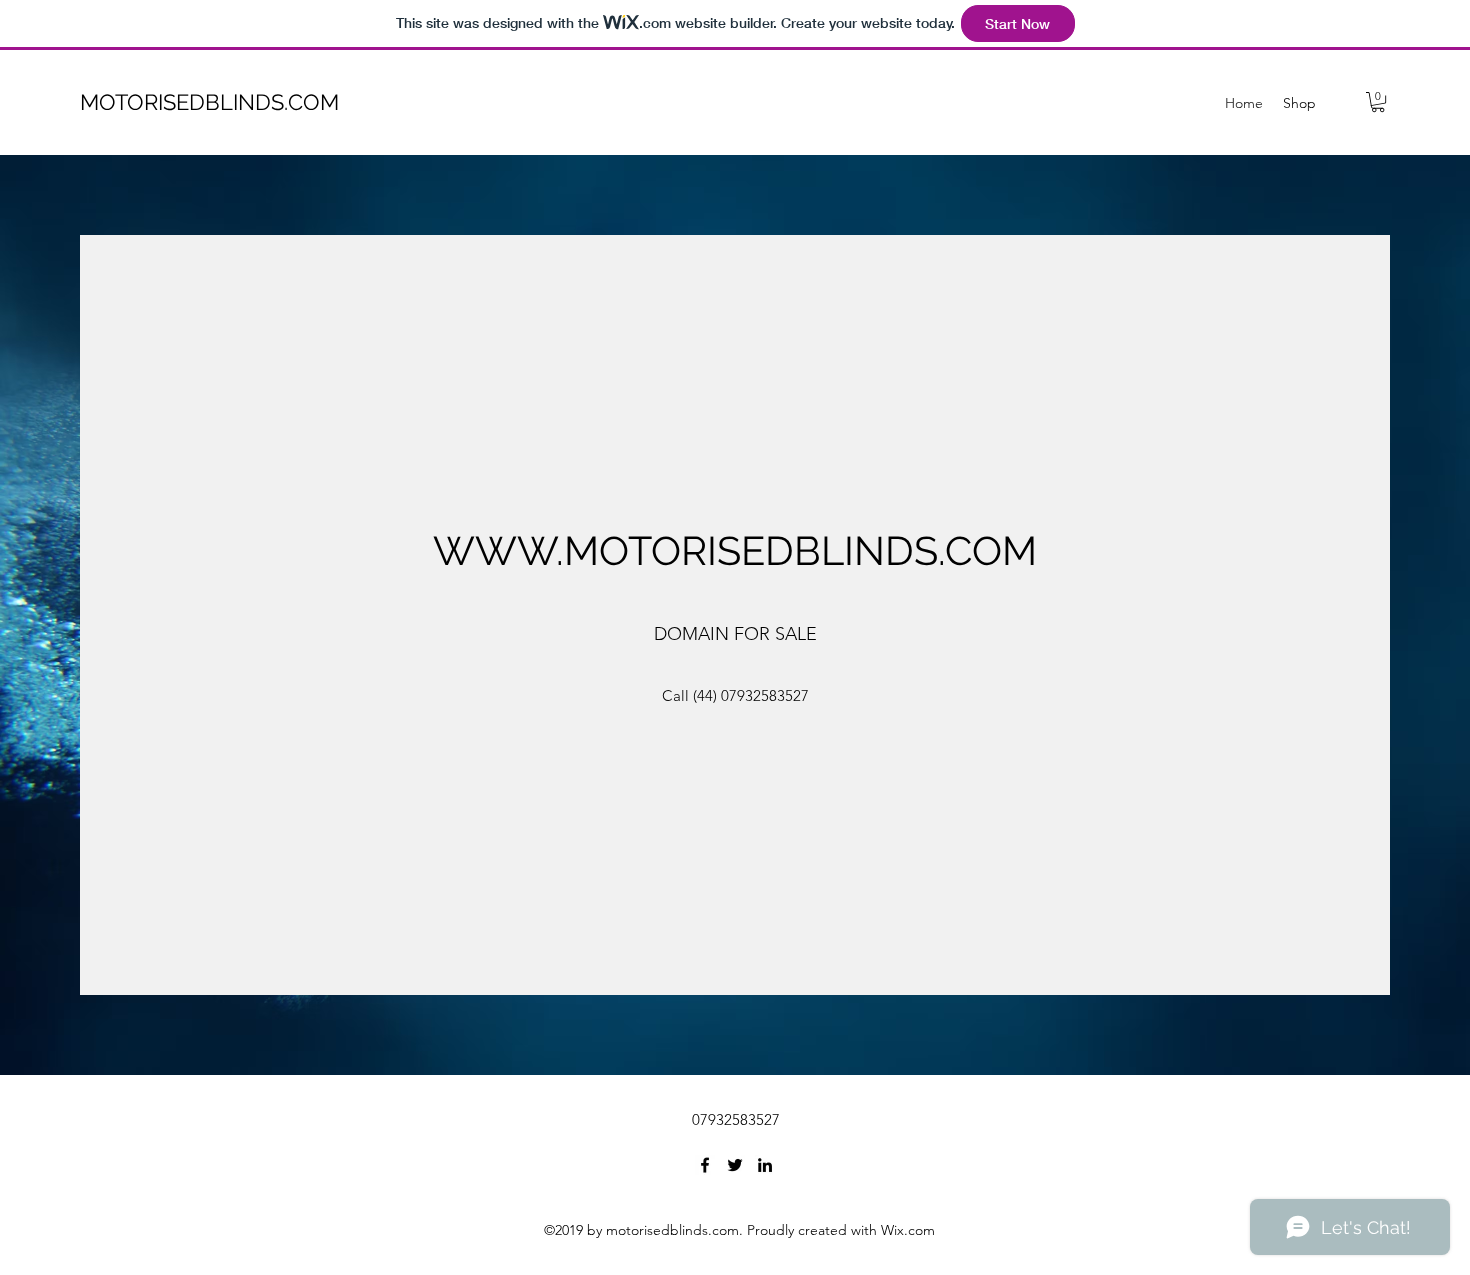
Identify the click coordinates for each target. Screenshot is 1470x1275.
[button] (1378, 102)
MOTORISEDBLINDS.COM (209, 102)
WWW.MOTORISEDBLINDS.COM (735, 550)
